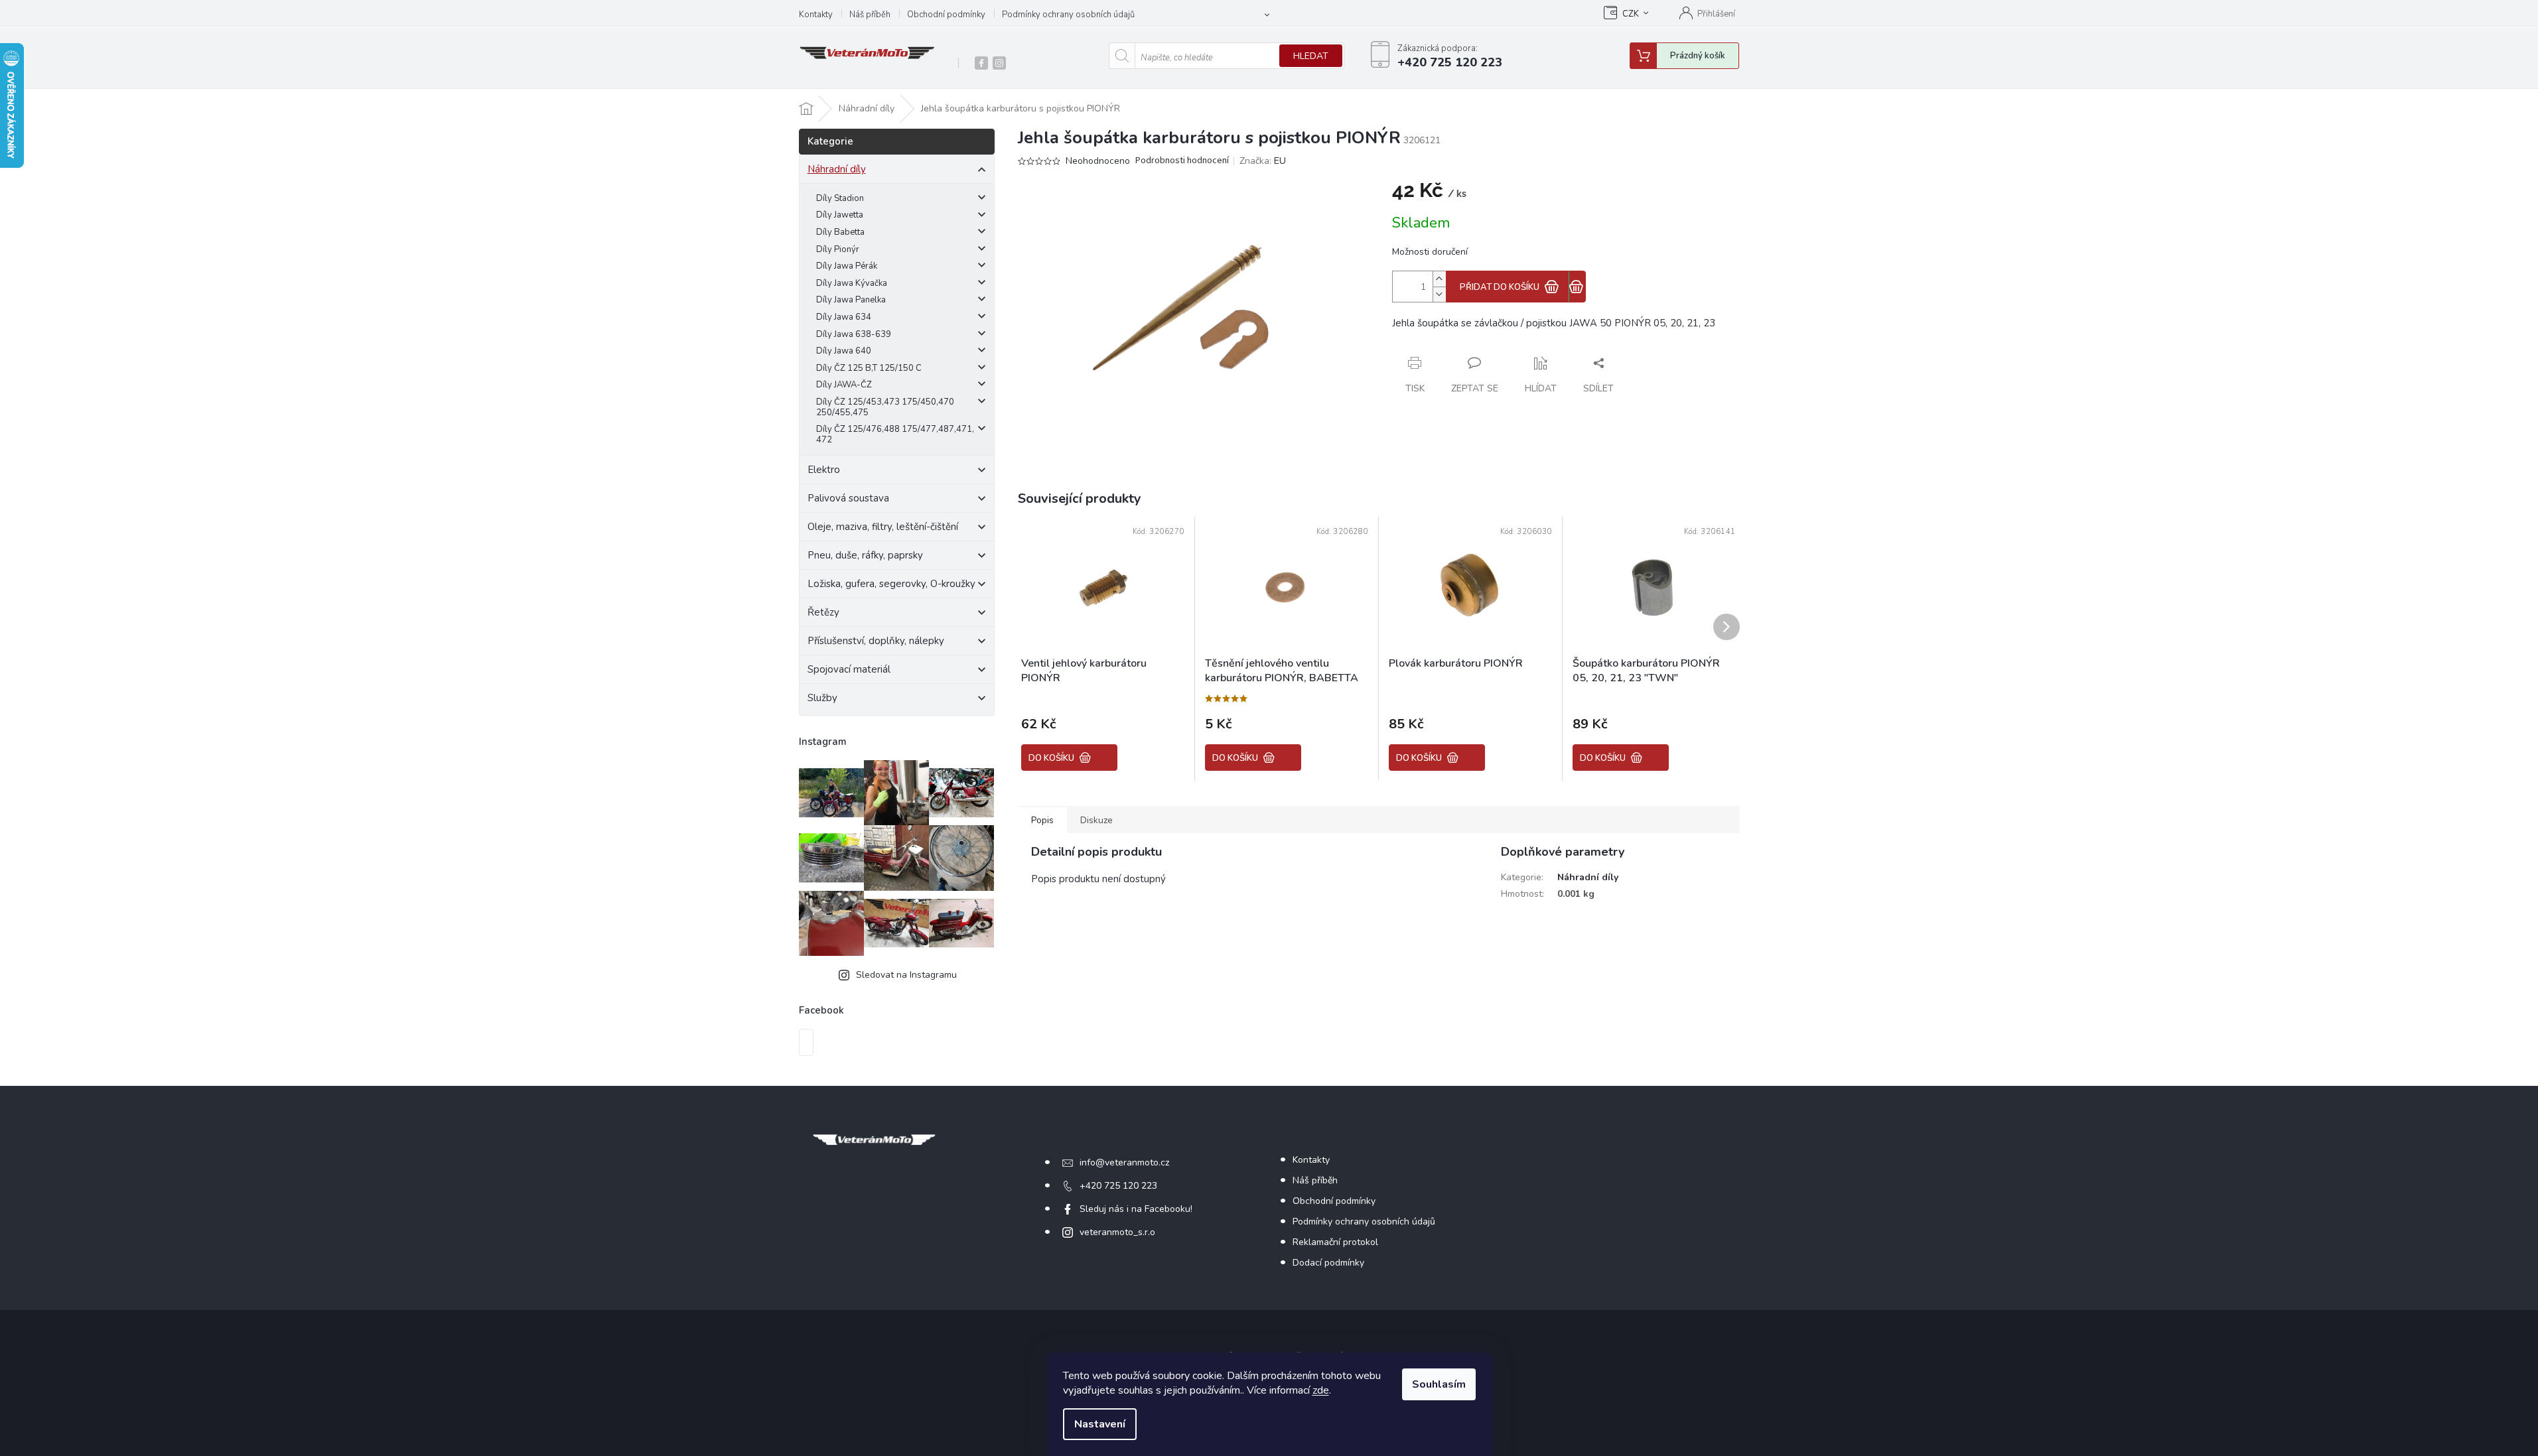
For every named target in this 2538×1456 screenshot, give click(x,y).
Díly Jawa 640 (844, 351)
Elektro (824, 470)
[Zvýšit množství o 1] (1439, 279)
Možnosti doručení (1430, 252)
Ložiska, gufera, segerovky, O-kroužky (891, 584)
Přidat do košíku (1500, 287)
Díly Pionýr (838, 249)
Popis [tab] (1042, 820)
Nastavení (1100, 1424)
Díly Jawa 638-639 (854, 334)
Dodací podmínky (1328, 1263)
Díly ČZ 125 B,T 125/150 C (869, 368)
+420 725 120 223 (1118, 1186)
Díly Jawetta (840, 215)
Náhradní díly (837, 169)
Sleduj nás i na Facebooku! (1136, 1209)
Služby (822, 698)
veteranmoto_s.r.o (1117, 1232)
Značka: (1263, 161)
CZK (1631, 14)
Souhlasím (1439, 1384)
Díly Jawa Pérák (847, 266)
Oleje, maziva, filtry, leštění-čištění (883, 527)
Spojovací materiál (849, 669)
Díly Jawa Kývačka (852, 283)
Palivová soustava (848, 498)
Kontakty (816, 15)
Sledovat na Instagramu (906, 975)
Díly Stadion (840, 198)
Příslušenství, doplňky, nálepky (876, 641)
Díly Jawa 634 (844, 317)
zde (1321, 1390)
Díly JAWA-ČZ (844, 385)
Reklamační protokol (1335, 1242)
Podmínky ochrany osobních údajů (1068, 15)
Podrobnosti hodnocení (1182, 161)
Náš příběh (870, 15)
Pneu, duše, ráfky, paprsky (865, 555)
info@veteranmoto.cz (1124, 1162)
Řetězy (823, 612)
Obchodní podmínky (946, 15)
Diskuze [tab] (1096, 820)
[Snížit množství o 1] (1439, 294)
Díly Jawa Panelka (851, 300)
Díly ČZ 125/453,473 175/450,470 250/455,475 (885, 407)
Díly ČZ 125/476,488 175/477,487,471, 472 (895, 434)
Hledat (1311, 56)
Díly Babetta (840, 232)
